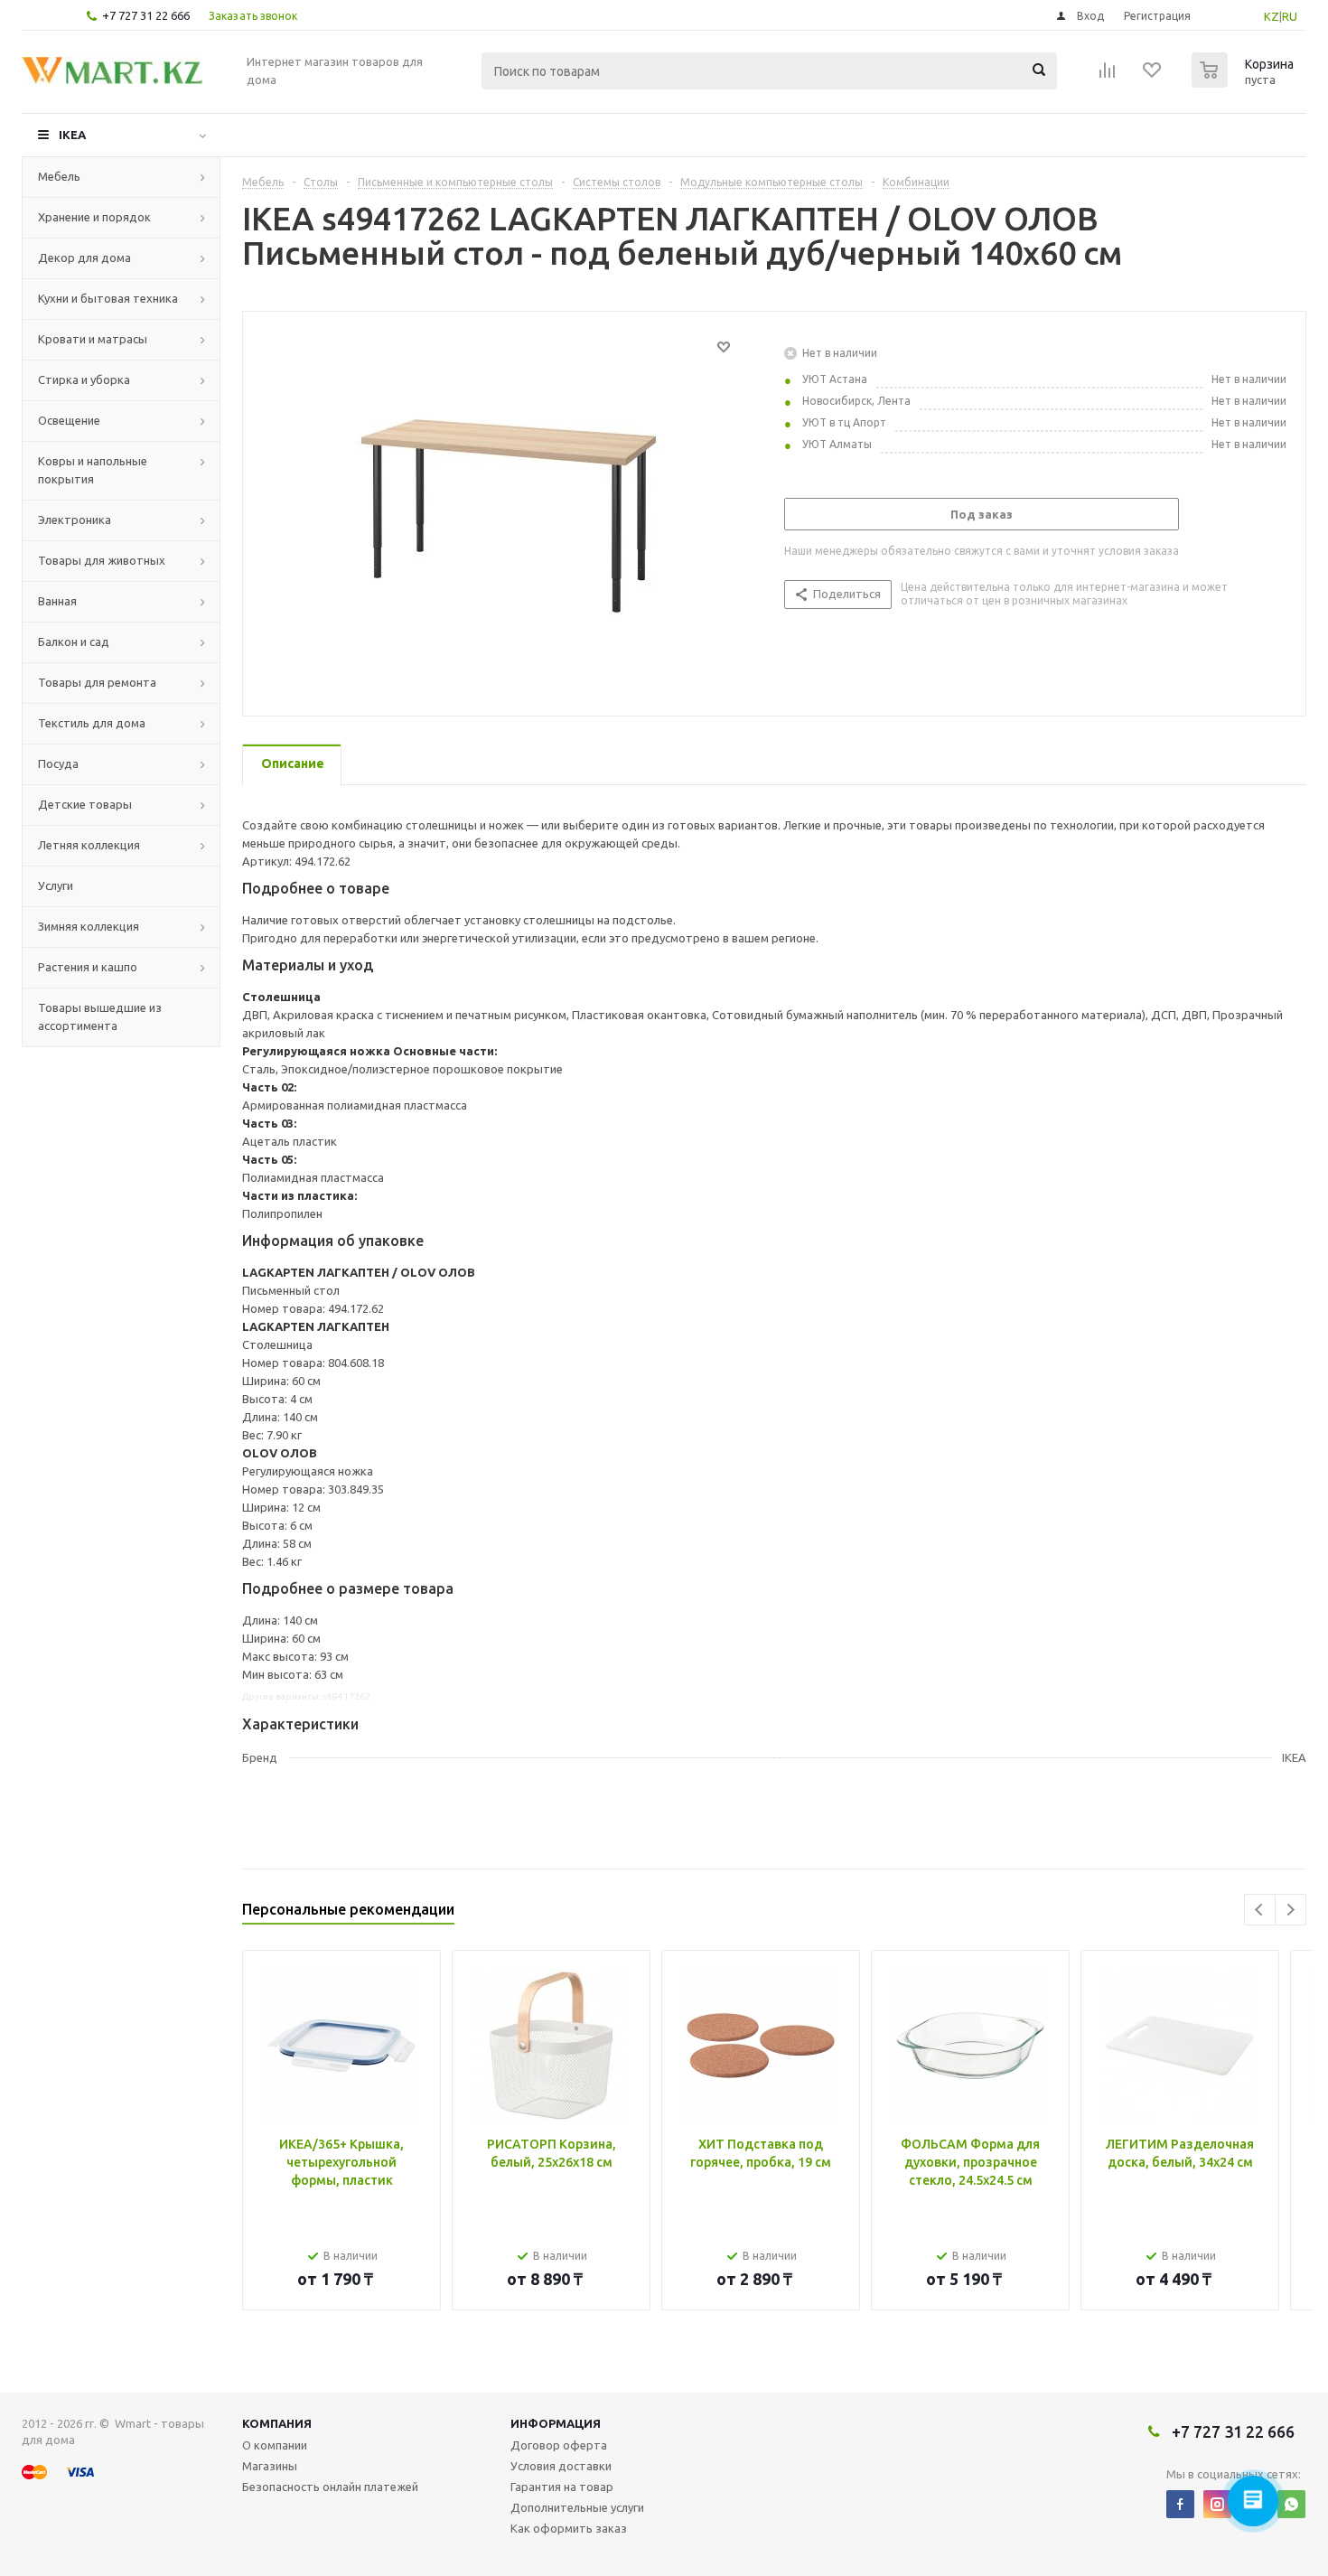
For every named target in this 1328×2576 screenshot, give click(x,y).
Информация (556, 2423)
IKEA (72, 135)
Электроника (75, 520)
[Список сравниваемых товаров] (1108, 76)
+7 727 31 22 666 (146, 15)
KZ (1272, 16)
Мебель (59, 176)
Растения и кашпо (88, 967)
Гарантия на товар (562, 2487)
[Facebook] (1180, 2504)
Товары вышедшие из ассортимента (100, 1016)
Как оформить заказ (569, 2528)
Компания (277, 2423)
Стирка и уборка (84, 379)
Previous (1260, 1910)
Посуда (58, 763)
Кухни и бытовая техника (108, 298)
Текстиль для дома (92, 723)
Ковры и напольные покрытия (93, 470)
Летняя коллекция (89, 845)
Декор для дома (84, 258)
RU (1290, 16)
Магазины (270, 2466)
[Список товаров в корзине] (1245, 82)
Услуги (56, 885)
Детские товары (85, 804)
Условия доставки (561, 2466)
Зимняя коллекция (89, 926)
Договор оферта (559, 2445)
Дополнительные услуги (577, 2507)
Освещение (69, 420)
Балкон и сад (74, 642)
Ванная (57, 601)
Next (1291, 1910)
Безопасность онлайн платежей (330, 2487)
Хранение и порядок (94, 217)
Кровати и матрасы (93, 339)
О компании (275, 2445)
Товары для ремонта (97, 682)
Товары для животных (102, 560)
